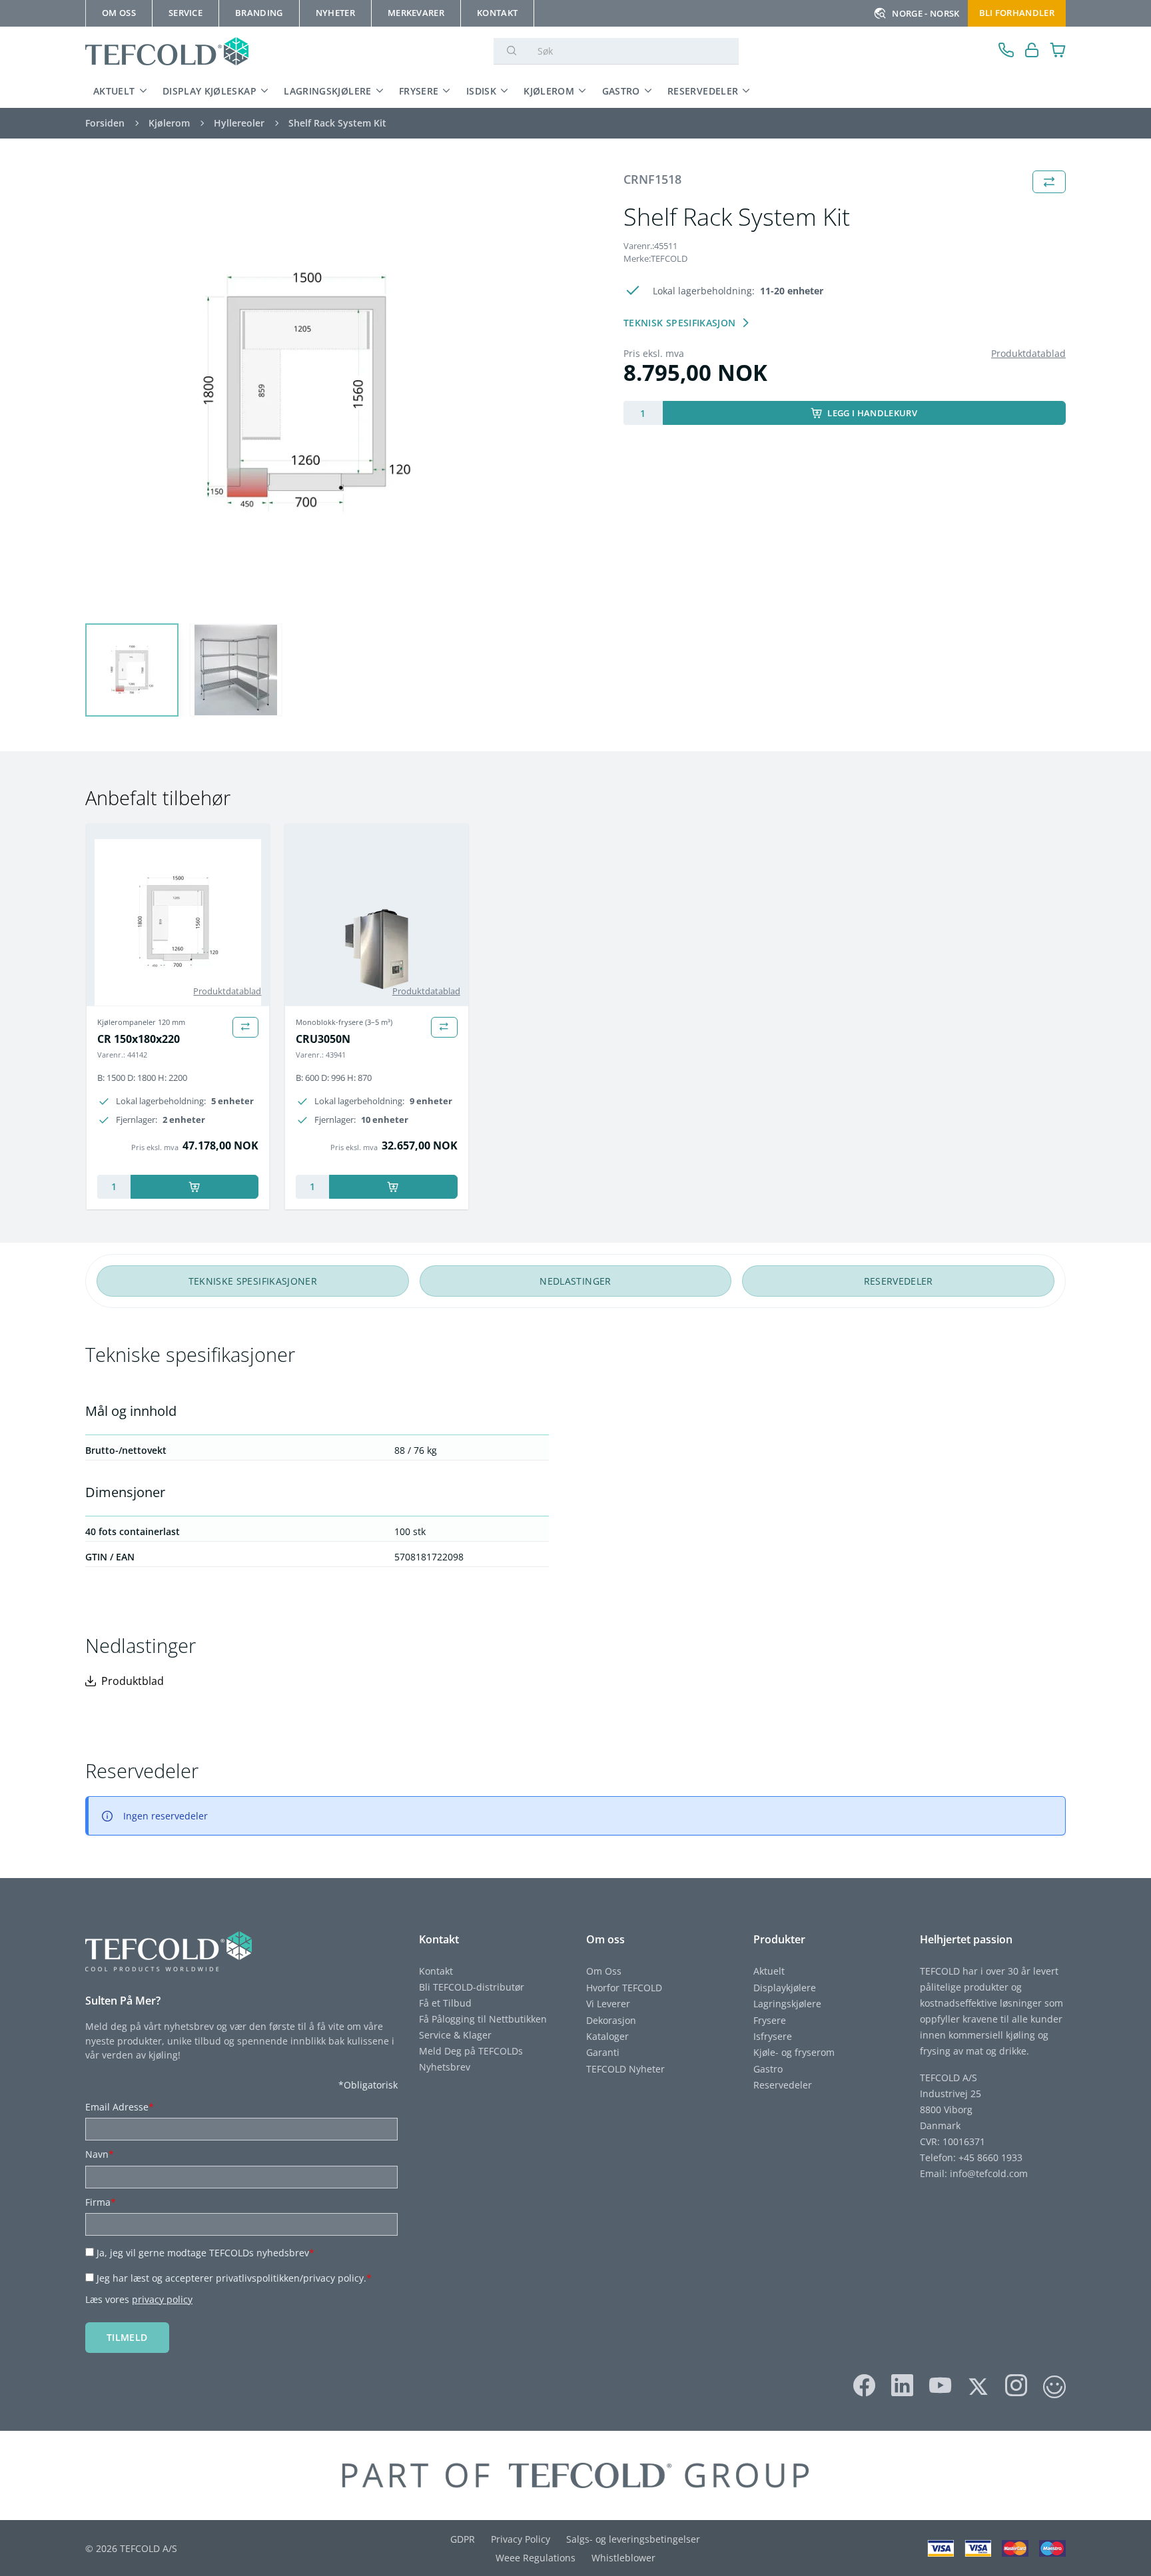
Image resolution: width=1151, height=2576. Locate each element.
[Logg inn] (1032, 52)
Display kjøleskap (209, 91)
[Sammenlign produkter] (245, 1027)
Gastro (621, 91)
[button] (132, 670)
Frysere (419, 91)
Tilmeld (127, 2337)
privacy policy (162, 2299)
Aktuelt (769, 1971)
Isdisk (481, 91)
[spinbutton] (643, 413)
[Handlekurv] (1058, 52)
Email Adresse (120, 2107)
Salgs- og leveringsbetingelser (633, 2539)
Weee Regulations (536, 2558)
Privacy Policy (521, 2539)
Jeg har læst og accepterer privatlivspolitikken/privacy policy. (234, 2278)
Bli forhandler (1017, 13)
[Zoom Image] (306, 392)
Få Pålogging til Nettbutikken (483, 2019)
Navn (100, 2154)
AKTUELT (114, 91)
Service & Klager (455, 2035)
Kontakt (436, 1971)
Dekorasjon (611, 2020)
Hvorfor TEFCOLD (624, 1988)
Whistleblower (623, 2558)
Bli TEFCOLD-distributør (472, 1987)
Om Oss (604, 1971)
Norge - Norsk (926, 13)
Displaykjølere (785, 1988)
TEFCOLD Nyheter (625, 2069)
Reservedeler (703, 91)
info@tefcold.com (989, 2173)
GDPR (463, 2539)
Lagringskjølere (327, 91)
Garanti (603, 2052)
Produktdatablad (1028, 353)
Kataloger (607, 2036)
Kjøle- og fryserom (794, 2052)
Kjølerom (549, 91)
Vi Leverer (608, 2004)
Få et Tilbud (445, 2003)
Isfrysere (773, 2036)
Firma (101, 2202)
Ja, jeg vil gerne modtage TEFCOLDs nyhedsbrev (205, 2253)
